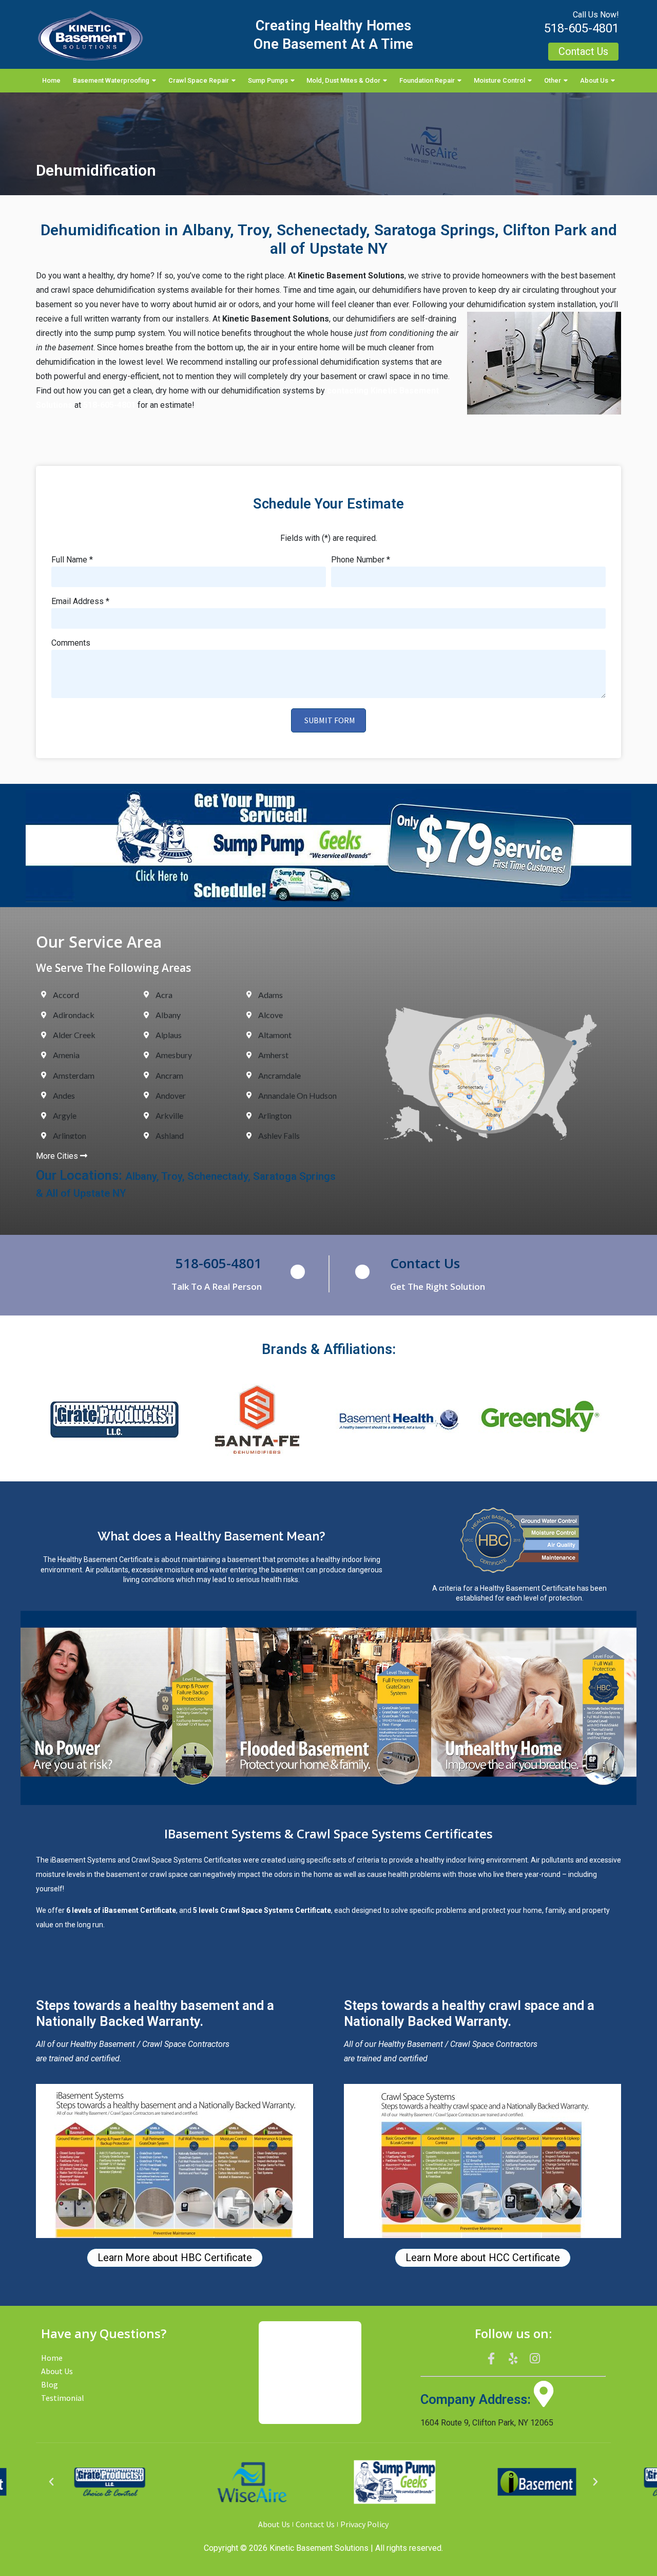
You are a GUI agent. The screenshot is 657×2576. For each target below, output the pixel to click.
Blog (50, 2384)
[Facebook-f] (491, 2358)
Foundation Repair (427, 80)
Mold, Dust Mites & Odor (343, 80)
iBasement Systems (83, 1860)
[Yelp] (513, 2358)
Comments (71, 643)
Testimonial (63, 2398)
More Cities (58, 1156)
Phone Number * (361, 560)
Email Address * (80, 602)
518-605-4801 (582, 28)
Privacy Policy (364, 2524)
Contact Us (425, 1263)
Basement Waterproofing (111, 80)
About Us (594, 80)
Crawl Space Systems (167, 1860)
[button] (51, 2482)
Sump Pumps (268, 80)
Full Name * (72, 560)
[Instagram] (535, 2358)
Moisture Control (499, 80)
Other (553, 80)
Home (51, 80)
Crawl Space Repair (199, 80)
